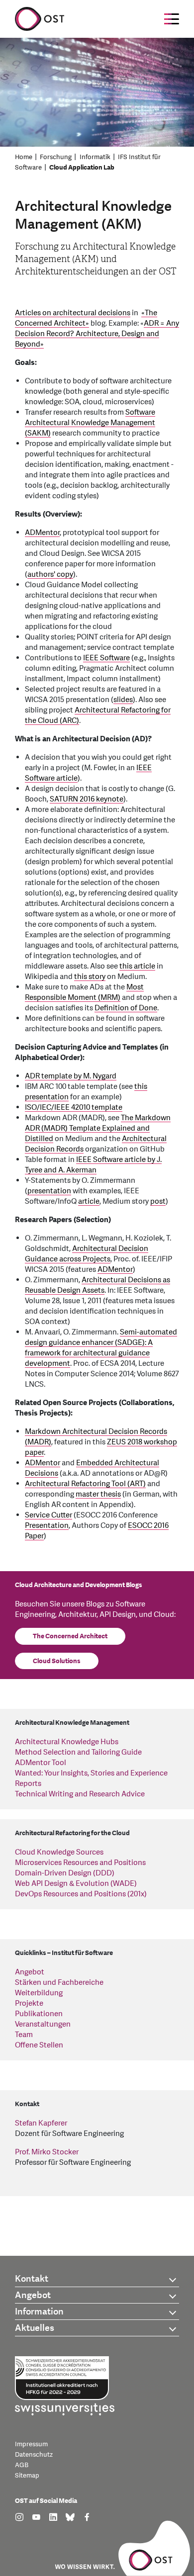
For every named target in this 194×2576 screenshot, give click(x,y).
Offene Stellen (39, 2045)
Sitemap (27, 2476)
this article (137, 966)
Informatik (95, 157)
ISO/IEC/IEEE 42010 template (74, 1108)
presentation (49, 1191)
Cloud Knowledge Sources (59, 1852)
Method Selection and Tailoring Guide (78, 1752)
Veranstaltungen (43, 2024)
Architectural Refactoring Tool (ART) (85, 1484)
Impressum (31, 2444)
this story (90, 977)
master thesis (98, 1494)
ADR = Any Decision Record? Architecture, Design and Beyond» (97, 334)
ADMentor (42, 533)
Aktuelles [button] (35, 2328)
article (89, 1201)
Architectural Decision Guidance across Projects (87, 1254)
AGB (22, 2465)
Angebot (30, 1972)
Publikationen (39, 2014)
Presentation (47, 1526)
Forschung (56, 157)
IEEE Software (106, 658)
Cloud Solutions (57, 1661)
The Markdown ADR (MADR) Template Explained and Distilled (98, 1128)
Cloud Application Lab (82, 168)
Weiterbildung (39, 1993)
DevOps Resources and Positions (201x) (81, 1894)
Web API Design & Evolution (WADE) (76, 1884)
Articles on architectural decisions (73, 313)
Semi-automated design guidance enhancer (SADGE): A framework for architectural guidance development (101, 1348)
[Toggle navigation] (172, 19)
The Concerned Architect (70, 1636)
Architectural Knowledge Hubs (67, 1742)
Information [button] (39, 2312)
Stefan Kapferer (41, 2123)
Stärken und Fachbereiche (59, 1983)
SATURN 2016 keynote (87, 799)
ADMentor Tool (41, 1763)
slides (123, 700)
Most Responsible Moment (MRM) (84, 992)
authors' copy (50, 575)
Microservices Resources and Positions (80, 1863)
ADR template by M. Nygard (71, 1076)
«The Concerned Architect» (86, 318)
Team (24, 2035)
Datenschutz (34, 2455)
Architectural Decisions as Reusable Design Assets (97, 1285)
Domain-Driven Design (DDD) (65, 1873)
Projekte (29, 2003)
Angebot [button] (33, 2295)
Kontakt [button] (32, 2279)
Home (24, 157)
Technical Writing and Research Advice (80, 1794)
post (158, 1201)
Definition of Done (126, 1008)
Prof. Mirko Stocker (47, 2152)
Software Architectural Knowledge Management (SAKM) (90, 423)
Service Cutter (48, 1515)
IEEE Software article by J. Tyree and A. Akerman (93, 1165)
